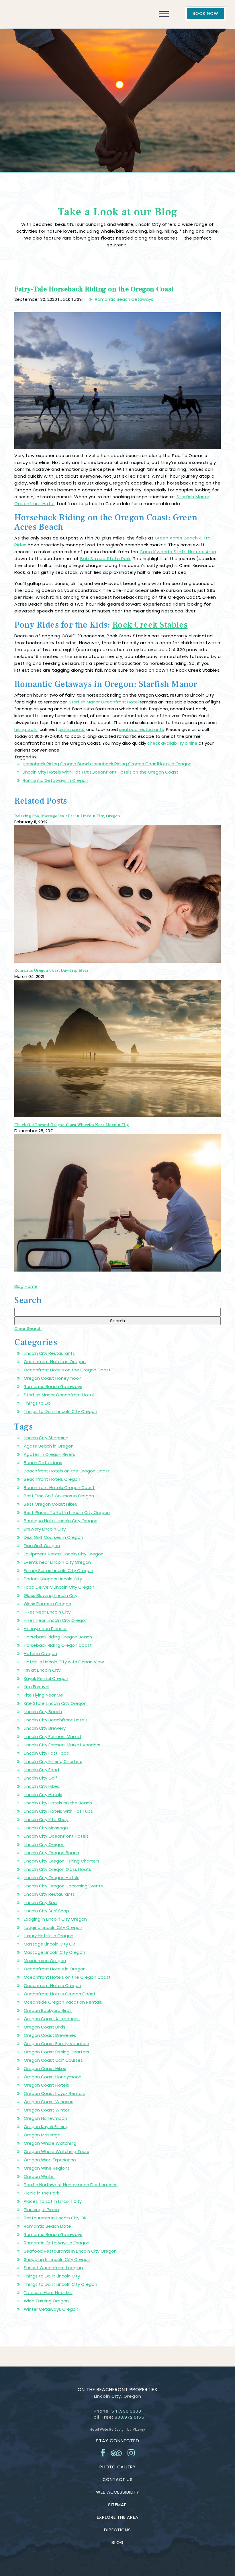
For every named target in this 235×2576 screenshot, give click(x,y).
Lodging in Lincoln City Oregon (55, 1919)
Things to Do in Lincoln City (52, 2276)
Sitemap (117, 2505)
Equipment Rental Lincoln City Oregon (64, 1554)
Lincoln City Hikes (42, 1786)
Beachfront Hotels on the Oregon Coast (67, 1471)
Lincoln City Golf (41, 1778)
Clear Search (28, 1328)
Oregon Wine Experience (50, 2160)
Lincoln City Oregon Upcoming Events (63, 1886)
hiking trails (26, 729)
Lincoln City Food (41, 1770)
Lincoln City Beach (43, 1712)
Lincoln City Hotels (43, 1795)
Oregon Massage (42, 2135)
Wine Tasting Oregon (46, 2301)
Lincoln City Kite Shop (46, 1819)
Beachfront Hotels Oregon (52, 1479)
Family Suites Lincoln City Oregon (58, 1570)
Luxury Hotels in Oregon (49, 1936)
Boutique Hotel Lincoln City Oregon (61, 1521)
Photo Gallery (118, 2467)
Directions (117, 2530)
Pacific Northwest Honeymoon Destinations (71, 2185)
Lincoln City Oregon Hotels (52, 1878)
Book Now (205, 13)
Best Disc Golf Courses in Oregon (59, 1496)
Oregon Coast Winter (47, 2110)
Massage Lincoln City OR (49, 1944)
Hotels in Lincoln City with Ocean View (64, 1662)
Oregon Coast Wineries (49, 2102)
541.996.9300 (126, 2411)
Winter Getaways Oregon (51, 2309)
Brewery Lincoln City (45, 1529)
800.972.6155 (130, 2417)
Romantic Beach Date (47, 2226)
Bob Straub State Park (105, 559)
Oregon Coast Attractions (52, 2019)
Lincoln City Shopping (46, 1438)
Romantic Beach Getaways (124, 299)
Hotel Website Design (108, 2429)
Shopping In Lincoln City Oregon (57, 2259)
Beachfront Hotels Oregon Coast (59, 1487)
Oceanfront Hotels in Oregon (55, 1362)
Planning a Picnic (41, 2210)
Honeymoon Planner (45, 1629)
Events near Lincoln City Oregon (57, 1562)
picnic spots (71, 729)
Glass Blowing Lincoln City (51, 1595)
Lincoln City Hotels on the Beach (58, 1803)
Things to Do (37, 1403)
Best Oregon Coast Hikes (50, 1504)
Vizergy (139, 2429)
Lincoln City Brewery (45, 1728)
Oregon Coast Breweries (50, 2035)
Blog (117, 2542)
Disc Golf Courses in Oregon (53, 1537)
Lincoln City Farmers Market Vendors (62, 1745)
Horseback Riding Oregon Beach (57, 764)
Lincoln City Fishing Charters (53, 1761)
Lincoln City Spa (40, 1902)
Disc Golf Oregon (42, 1546)
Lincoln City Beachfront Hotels (56, 1720)
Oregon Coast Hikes (45, 2068)
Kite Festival (37, 1687)
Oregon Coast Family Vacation (56, 2044)
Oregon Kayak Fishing (46, 2127)
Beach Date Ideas (43, 1463)
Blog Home (26, 1286)
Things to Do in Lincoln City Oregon (60, 1411)
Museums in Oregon (45, 1961)
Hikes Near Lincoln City (47, 1612)
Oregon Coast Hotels (46, 2085)
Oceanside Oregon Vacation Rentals (63, 2002)
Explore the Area (118, 2517)
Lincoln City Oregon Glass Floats (57, 1869)
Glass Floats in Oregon (47, 1604)
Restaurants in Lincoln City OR (55, 2218)
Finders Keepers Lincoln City (53, 1579)
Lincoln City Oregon (44, 1844)
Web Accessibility (118, 2492)
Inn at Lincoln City (42, 1670)
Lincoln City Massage (46, 1828)
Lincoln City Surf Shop (46, 1911)
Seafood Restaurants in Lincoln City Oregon (70, 2251)
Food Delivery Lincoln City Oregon (59, 1587)
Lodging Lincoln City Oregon (53, 1927)
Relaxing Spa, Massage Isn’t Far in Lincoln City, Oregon (67, 816)
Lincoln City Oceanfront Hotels (56, 1836)
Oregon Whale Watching (50, 2143)
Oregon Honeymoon (45, 2118)
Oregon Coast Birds (45, 2027)
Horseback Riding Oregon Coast (125, 764)
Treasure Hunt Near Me (48, 2293)
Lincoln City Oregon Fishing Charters (62, 1861)
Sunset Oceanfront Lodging (53, 2268)
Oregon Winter (39, 2176)
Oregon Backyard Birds (48, 2010)
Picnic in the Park (41, 2193)
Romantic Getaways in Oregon (55, 780)
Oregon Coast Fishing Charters (56, 2052)
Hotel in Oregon (175, 764)
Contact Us (118, 2479)
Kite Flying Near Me (43, 1695)
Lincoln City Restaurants (49, 1353)
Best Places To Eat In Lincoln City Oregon (67, 1512)
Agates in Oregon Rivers (49, 1454)
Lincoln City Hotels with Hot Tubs (57, 772)
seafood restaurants (141, 729)
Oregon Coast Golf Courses (53, 2060)
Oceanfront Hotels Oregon (52, 1985)
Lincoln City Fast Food (47, 1753)
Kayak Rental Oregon (46, 1678)
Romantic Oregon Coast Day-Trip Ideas (51, 970)
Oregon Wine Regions (47, 2168)
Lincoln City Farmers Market (53, 1736)
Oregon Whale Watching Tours (56, 2151)
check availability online (172, 743)
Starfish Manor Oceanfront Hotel (104, 702)
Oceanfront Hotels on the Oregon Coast (135, 772)
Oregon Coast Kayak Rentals (54, 2093)
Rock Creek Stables (150, 625)
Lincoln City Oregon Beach (51, 1853)
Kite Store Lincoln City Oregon (55, 1703)
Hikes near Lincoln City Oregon (56, 1620)
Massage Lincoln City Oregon (54, 1952)
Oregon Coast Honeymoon (53, 1378)
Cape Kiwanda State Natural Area (178, 552)
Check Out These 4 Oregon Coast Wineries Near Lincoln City (72, 1125)
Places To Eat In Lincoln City (53, 2201)
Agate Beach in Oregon (49, 1446)
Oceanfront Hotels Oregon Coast (60, 1994)
